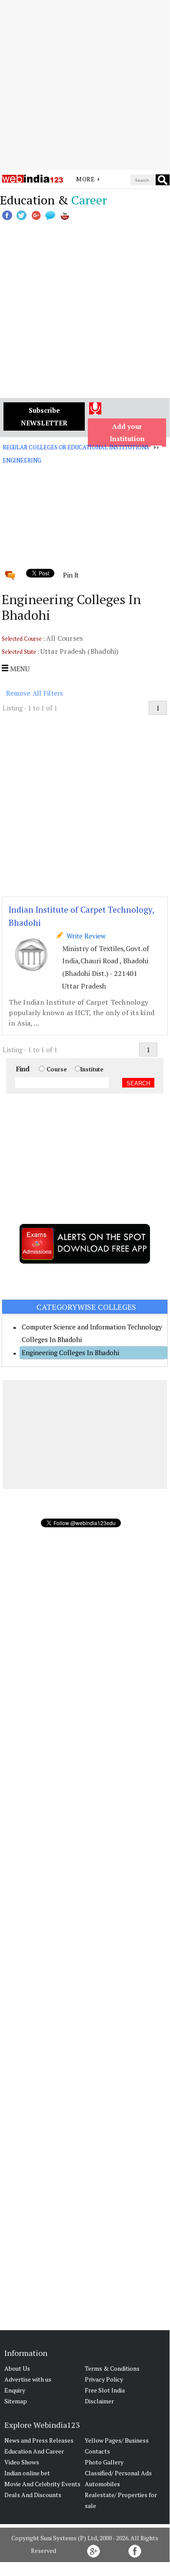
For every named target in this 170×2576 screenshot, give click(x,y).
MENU (19, 669)
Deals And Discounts (33, 2495)
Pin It (71, 575)
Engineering (22, 460)
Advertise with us (28, 2379)
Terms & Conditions (112, 2368)
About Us (17, 2368)
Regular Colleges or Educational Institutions (76, 447)
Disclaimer (99, 2401)
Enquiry (15, 2390)
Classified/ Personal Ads (118, 2473)
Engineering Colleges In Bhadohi (70, 1353)
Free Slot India (105, 2390)
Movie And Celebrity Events (42, 2484)
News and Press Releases (39, 2440)
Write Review (84, 936)
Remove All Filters (35, 693)
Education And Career (34, 2451)
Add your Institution (127, 433)
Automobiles (102, 2484)
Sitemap (16, 2401)
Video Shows (22, 2462)
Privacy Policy (104, 2379)
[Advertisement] (85, 85)
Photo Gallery (104, 2462)
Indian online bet (27, 2473)
